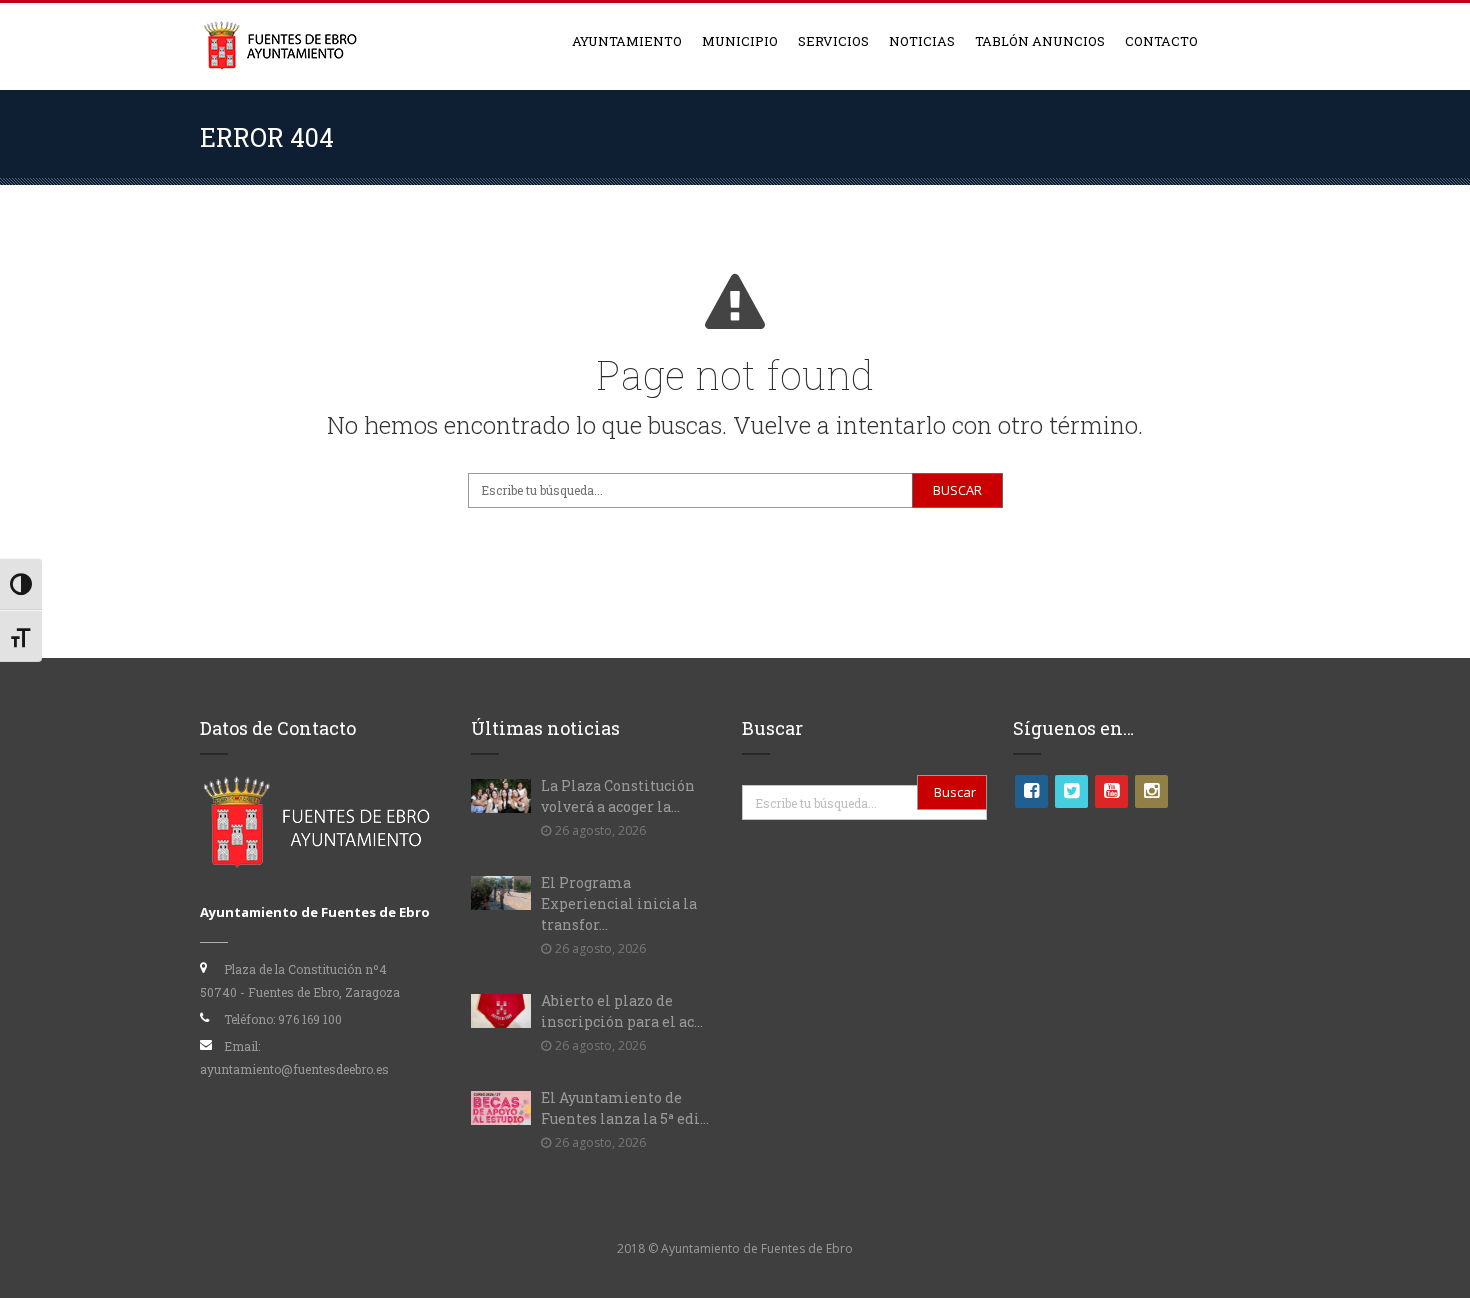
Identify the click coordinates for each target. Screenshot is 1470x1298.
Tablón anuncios (1040, 41)
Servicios (833, 41)
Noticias (922, 41)
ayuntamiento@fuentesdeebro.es (294, 1069)
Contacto (1161, 41)
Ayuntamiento (627, 41)
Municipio (740, 41)
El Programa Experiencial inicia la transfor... (619, 903)
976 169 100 (310, 1019)
